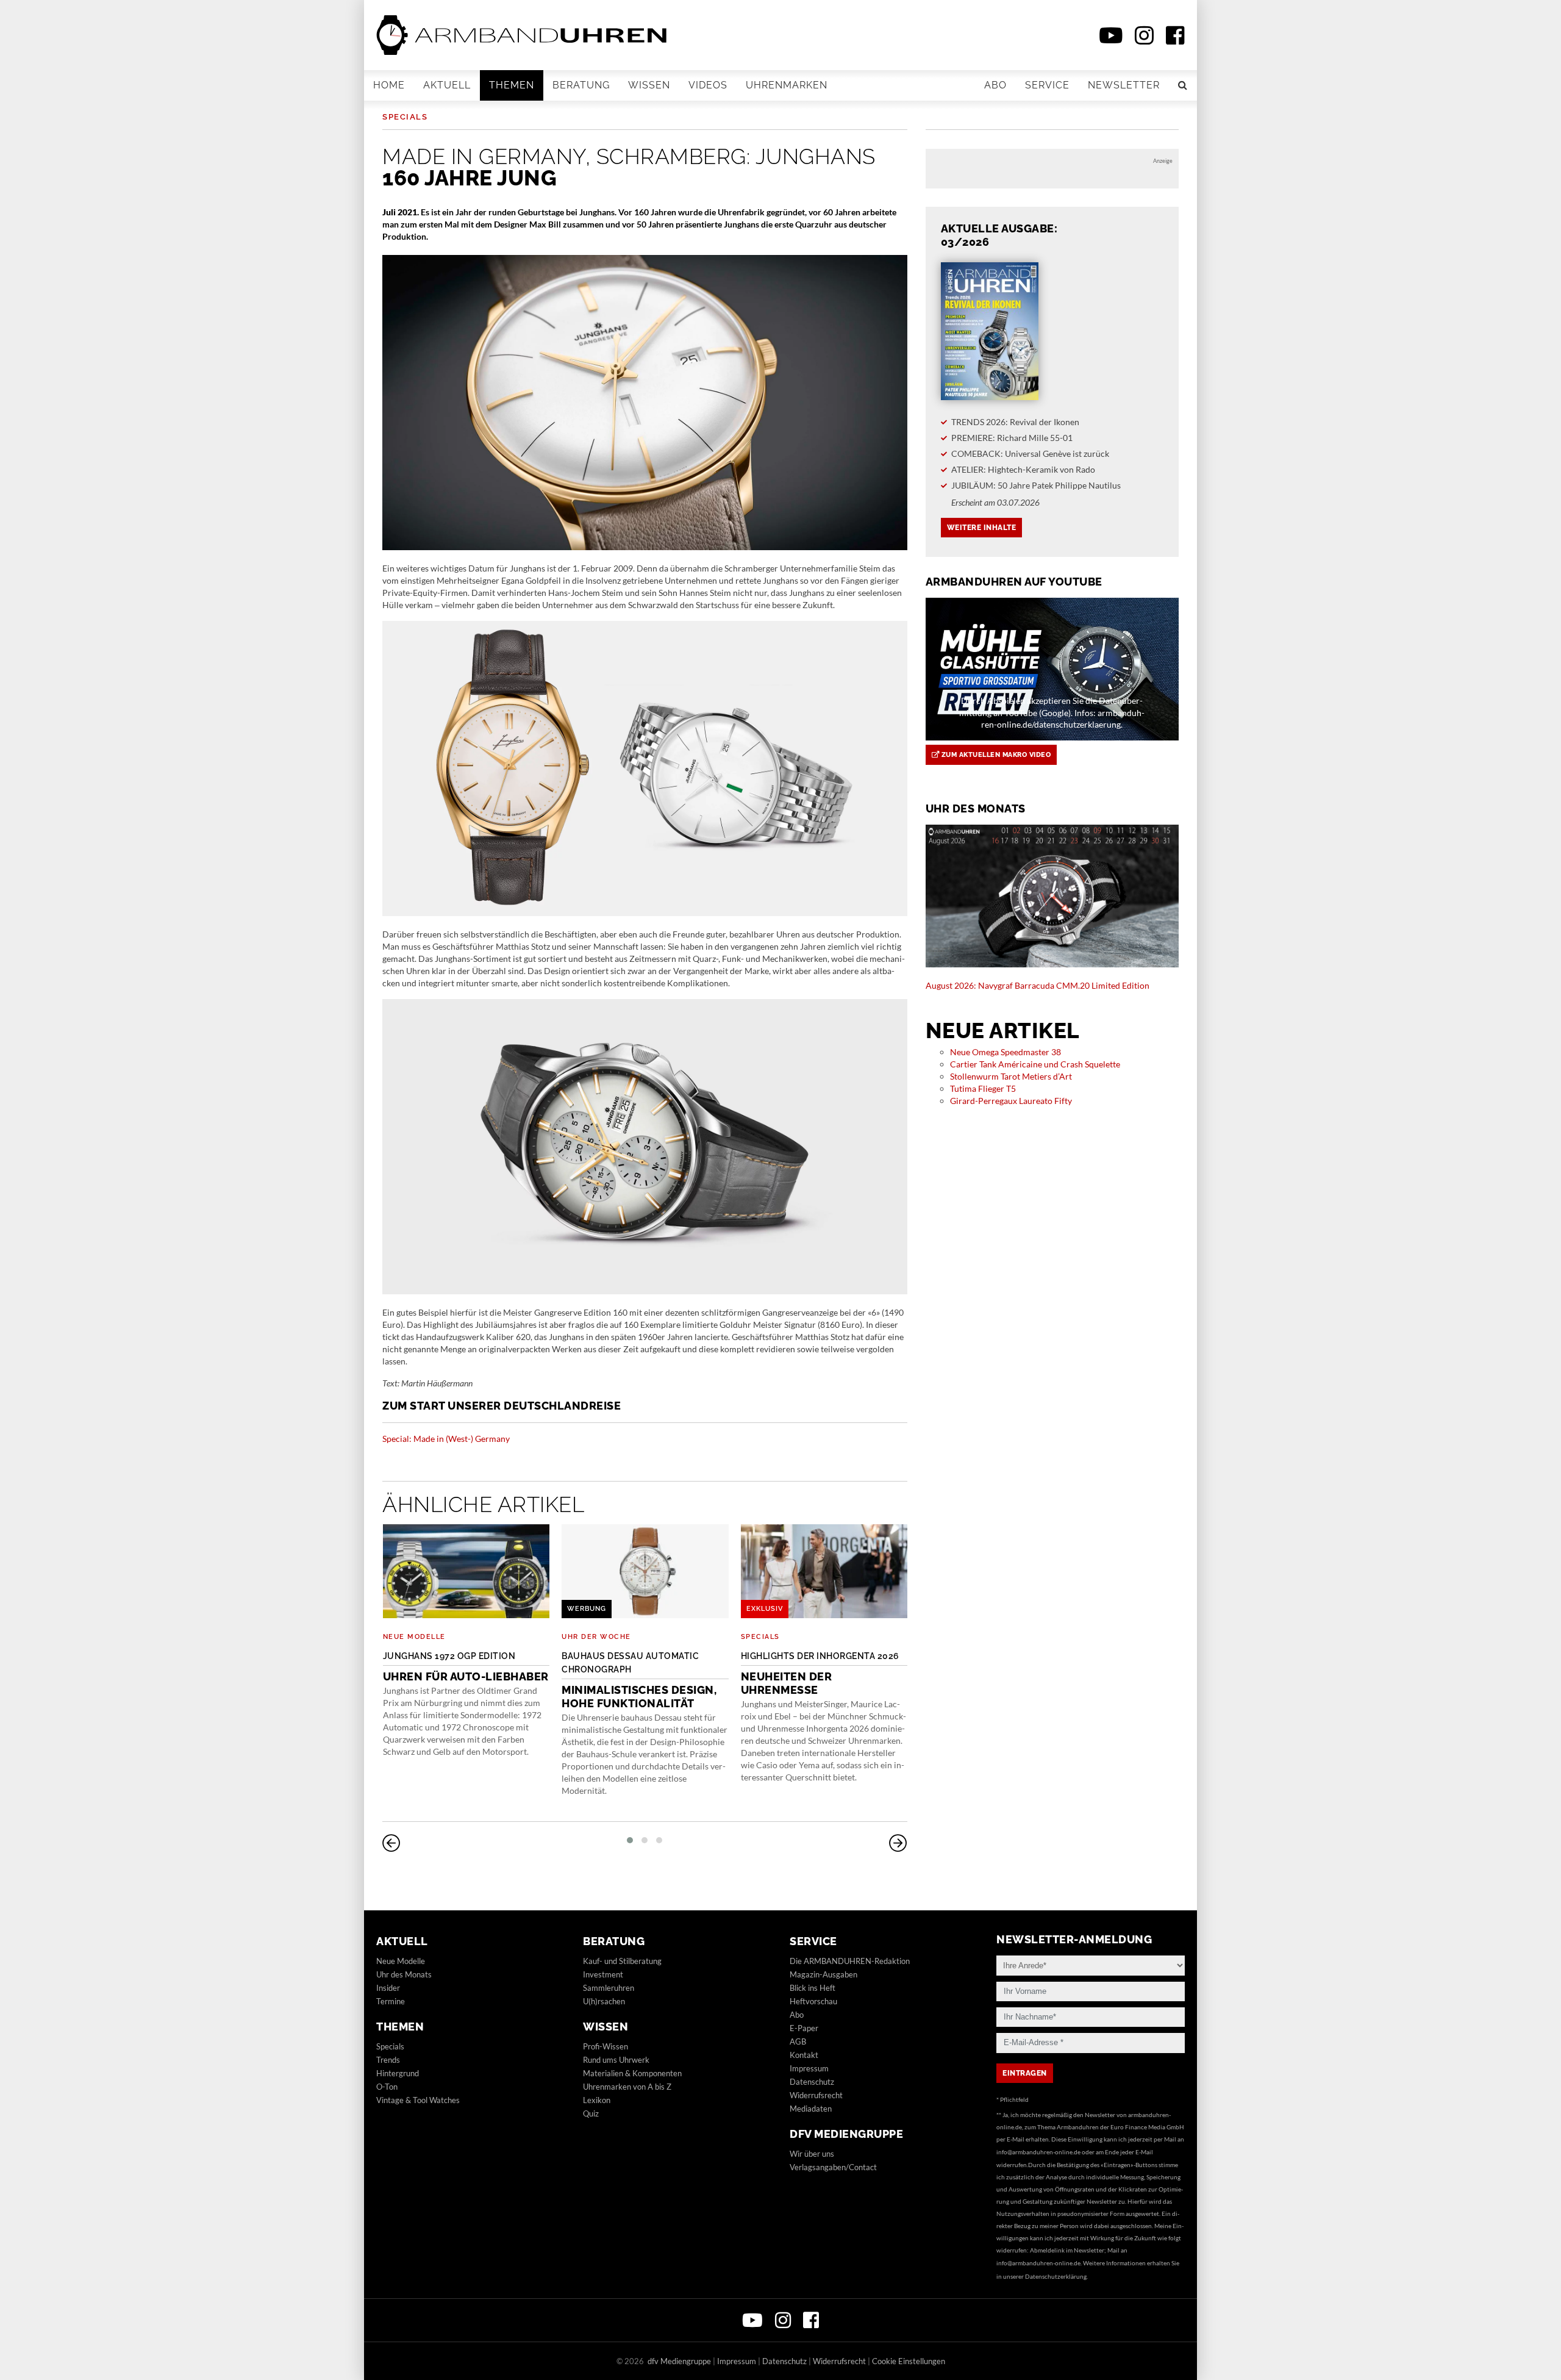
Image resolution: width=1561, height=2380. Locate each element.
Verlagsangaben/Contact (833, 2167)
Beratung (581, 85)
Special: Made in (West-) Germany (446, 1439)
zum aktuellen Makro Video (995, 755)
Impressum (809, 2068)
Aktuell (447, 85)
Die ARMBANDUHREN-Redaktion (850, 1961)
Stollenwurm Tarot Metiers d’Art (1011, 1076)
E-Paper (804, 2028)
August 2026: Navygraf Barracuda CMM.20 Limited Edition (1038, 985)
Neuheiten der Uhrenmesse (820, 1674)
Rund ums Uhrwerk (616, 2060)
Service (1047, 85)
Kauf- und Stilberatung (622, 1961)
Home (389, 85)
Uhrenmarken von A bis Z (627, 2087)
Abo (995, 85)
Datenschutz (812, 2082)
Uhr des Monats (404, 1974)
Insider (388, 1988)
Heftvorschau (813, 2001)
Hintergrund (398, 2073)
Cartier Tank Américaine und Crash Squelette (1035, 1064)
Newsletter (1124, 85)
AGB (798, 2041)
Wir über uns (812, 2154)
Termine (391, 2001)
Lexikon (597, 2100)
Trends (388, 2060)
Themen (512, 85)
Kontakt (804, 2055)
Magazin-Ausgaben (823, 1974)
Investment (603, 1974)
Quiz (591, 2113)
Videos (708, 85)
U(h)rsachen (604, 2001)
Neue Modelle (414, 1637)
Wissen (649, 85)
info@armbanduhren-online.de (1038, 2152)
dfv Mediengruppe (846, 2134)
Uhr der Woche (596, 1637)
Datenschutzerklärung (1056, 2276)
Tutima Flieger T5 (983, 1088)
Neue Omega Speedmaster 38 (1006, 1052)
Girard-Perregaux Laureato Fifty (1011, 1101)
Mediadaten (811, 2109)
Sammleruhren (609, 1988)
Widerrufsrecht (816, 2095)
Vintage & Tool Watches (418, 2100)
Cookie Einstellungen (909, 2361)
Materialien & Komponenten (632, 2073)
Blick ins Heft (813, 1988)
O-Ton (387, 2087)
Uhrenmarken (787, 85)
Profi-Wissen (605, 2046)
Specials (405, 117)
